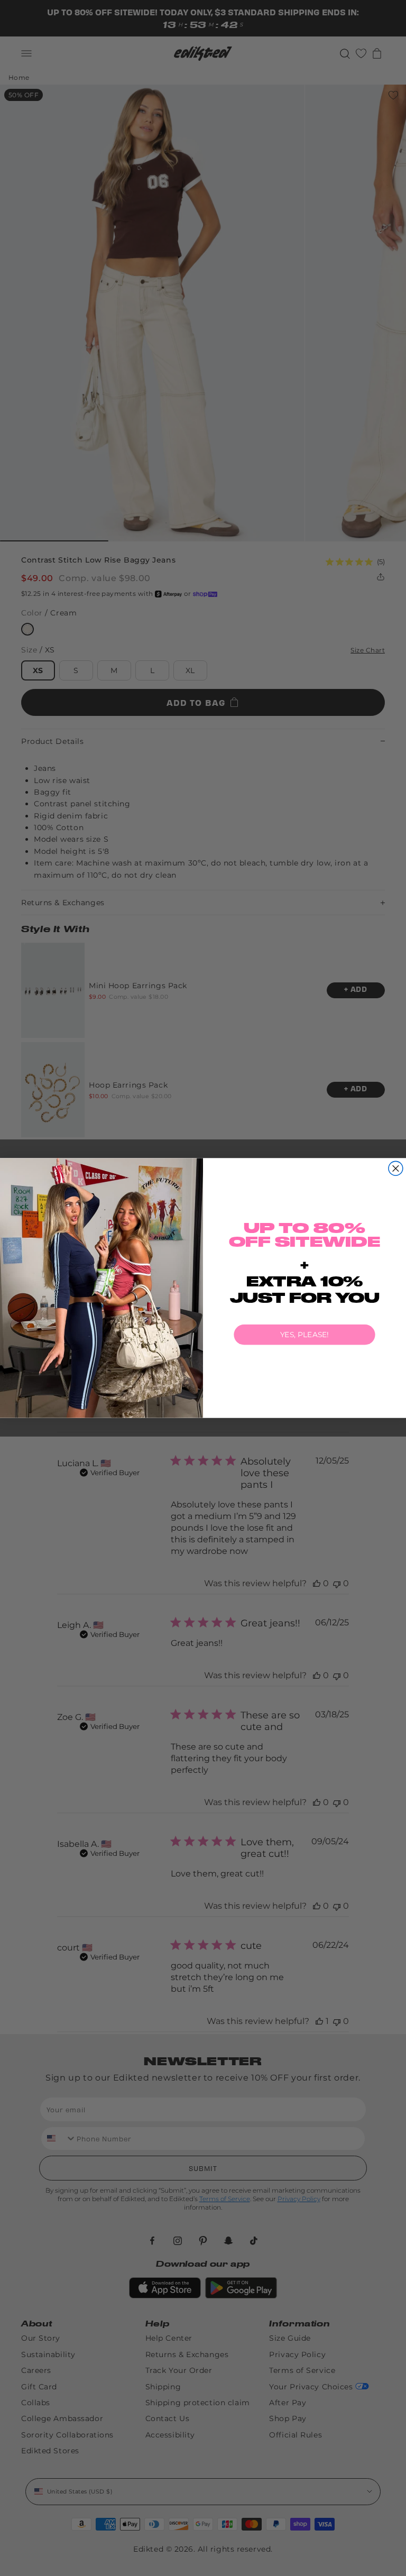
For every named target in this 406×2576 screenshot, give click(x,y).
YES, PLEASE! (304, 1335)
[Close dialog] (396, 1168)
